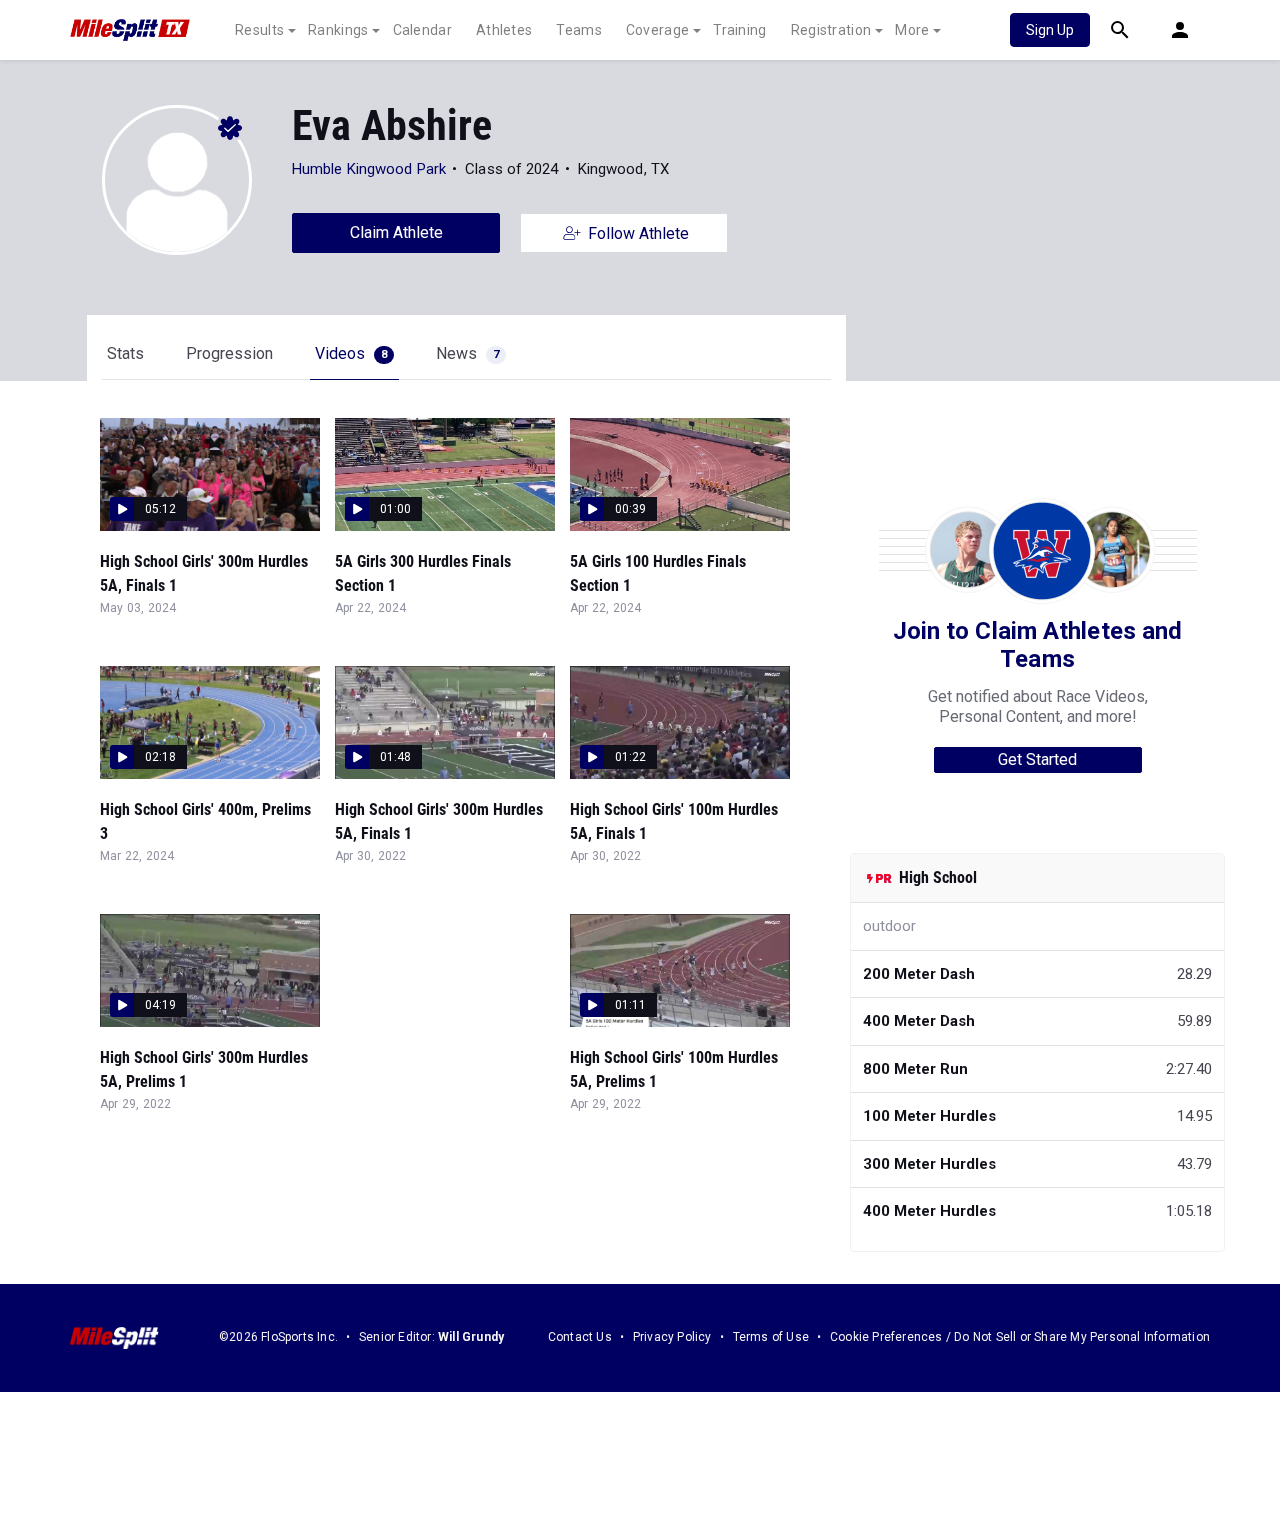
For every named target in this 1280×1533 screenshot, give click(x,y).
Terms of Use (771, 1337)
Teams (579, 30)
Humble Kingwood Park (369, 169)
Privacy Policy (672, 1337)
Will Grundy (471, 1337)
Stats (125, 353)
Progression (229, 353)
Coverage (657, 30)
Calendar (422, 30)
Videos (351, 353)
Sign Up (1050, 30)
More (912, 30)
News (467, 353)
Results (259, 30)
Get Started (1037, 759)
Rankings (338, 30)
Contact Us (580, 1337)
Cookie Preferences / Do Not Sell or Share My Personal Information (1020, 1337)
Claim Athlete (396, 232)
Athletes (504, 30)
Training (739, 30)
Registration (831, 30)
